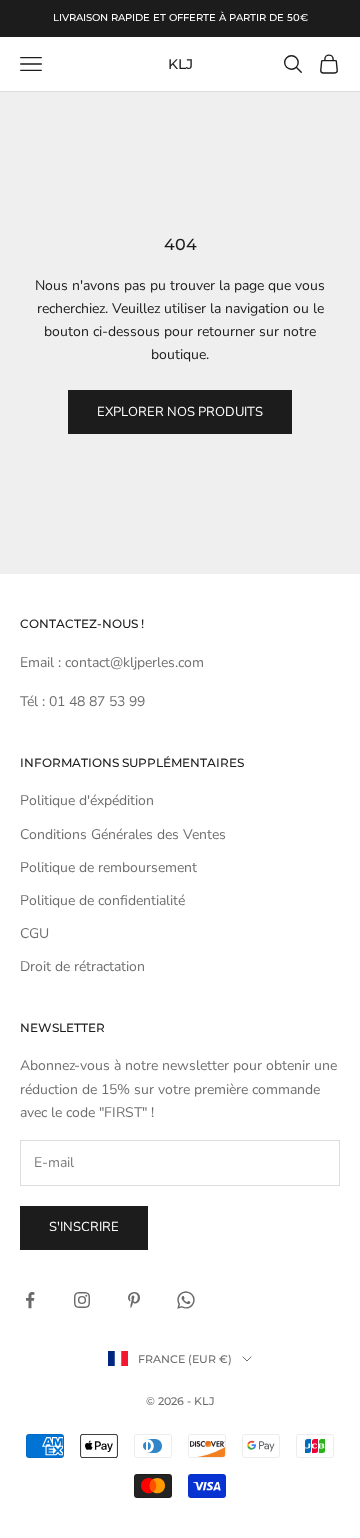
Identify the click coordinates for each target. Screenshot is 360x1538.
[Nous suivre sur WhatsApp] (186, 1300)
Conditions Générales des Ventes (123, 834)
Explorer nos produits (180, 412)
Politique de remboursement (108, 867)
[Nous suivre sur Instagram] (82, 1300)
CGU (34, 933)
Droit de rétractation (82, 966)
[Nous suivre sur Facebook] (30, 1300)
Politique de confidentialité (102, 900)
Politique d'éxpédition (87, 800)
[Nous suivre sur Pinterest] (134, 1300)
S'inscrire (84, 1227)
